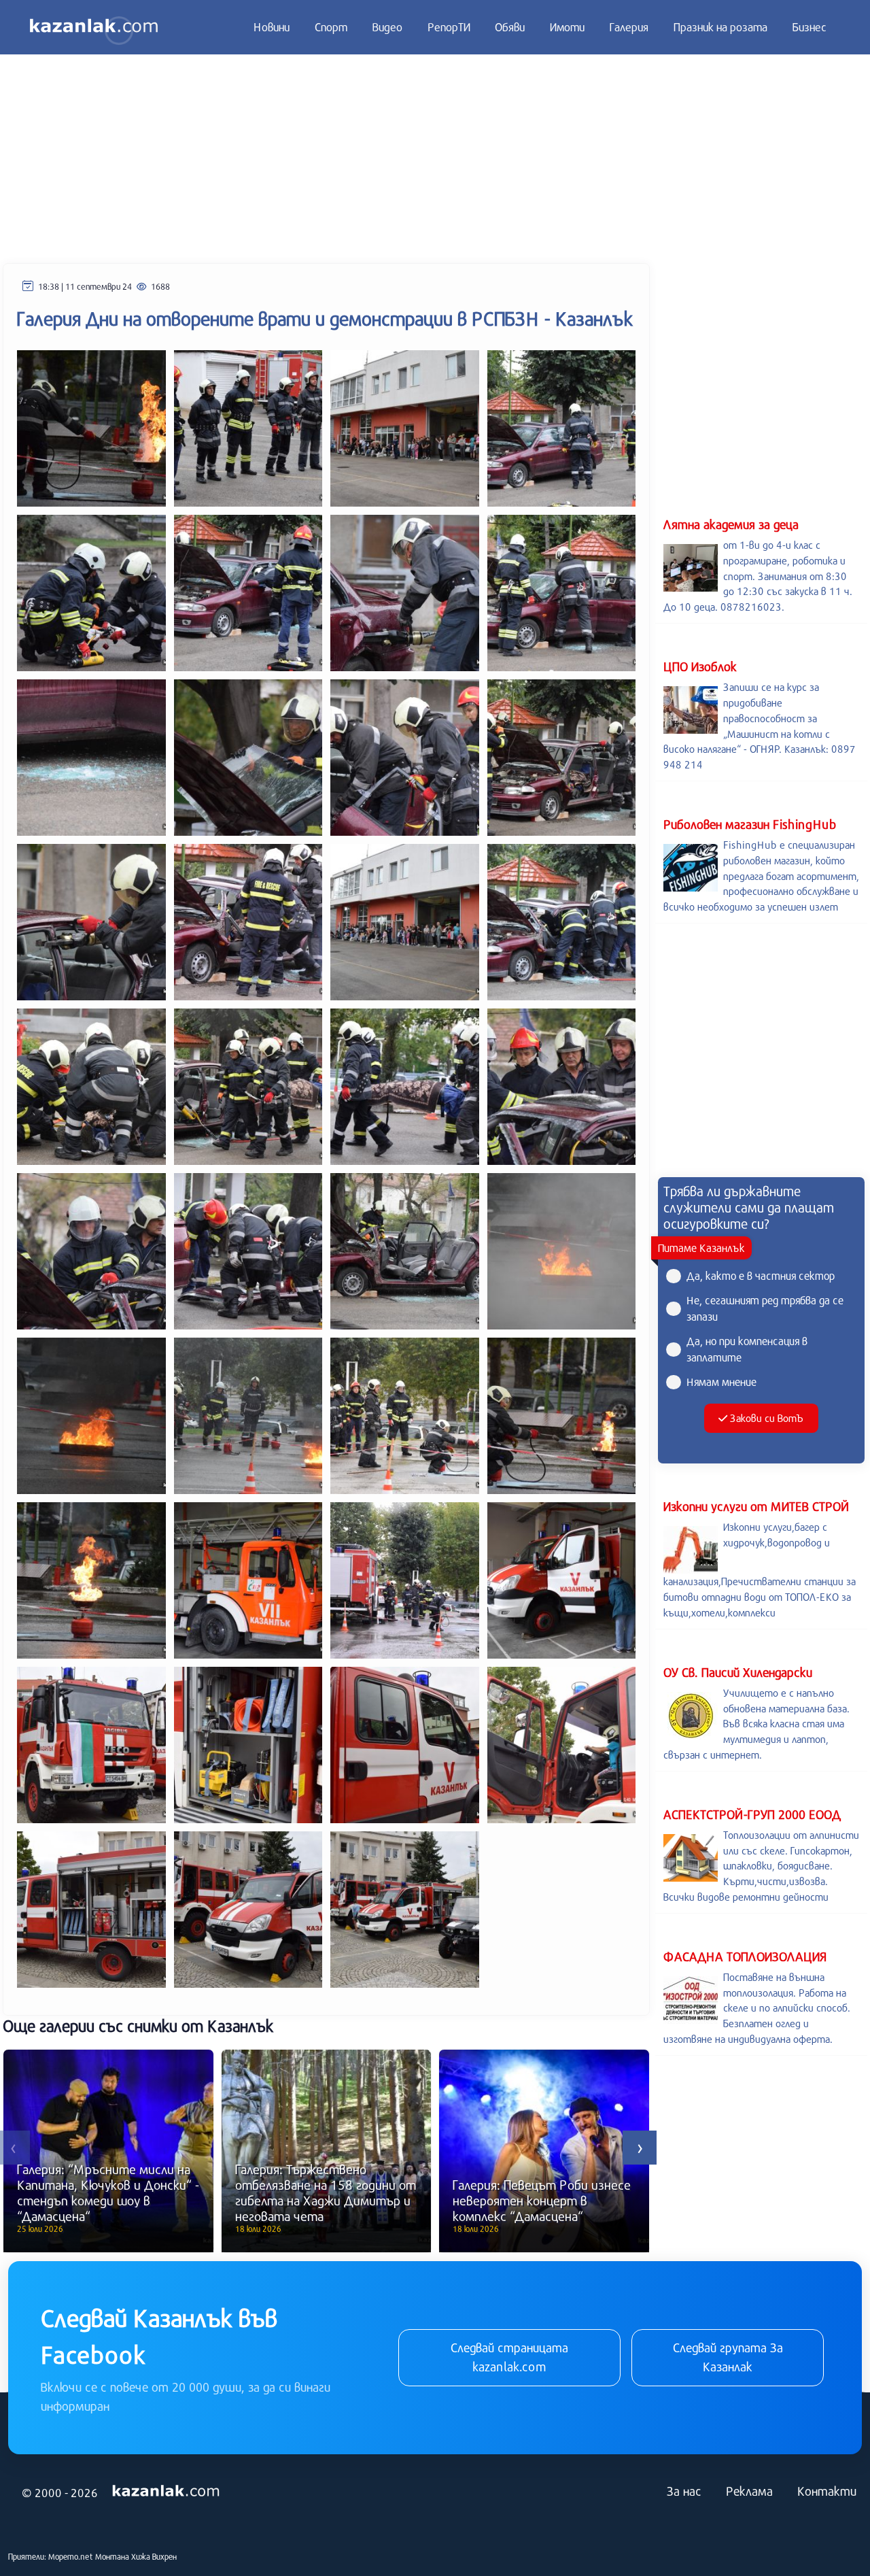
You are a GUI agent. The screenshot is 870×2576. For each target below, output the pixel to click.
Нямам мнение (721, 1382)
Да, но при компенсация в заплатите (747, 1349)
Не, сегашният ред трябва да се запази (765, 1308)
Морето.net (71, 2556)
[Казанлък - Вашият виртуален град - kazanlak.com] (94, 27)
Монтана (112, 2556)
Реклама (749, 2491)
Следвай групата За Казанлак (728, 2357)
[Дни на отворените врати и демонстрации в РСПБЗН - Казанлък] (91, 427)
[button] (640, 2148)
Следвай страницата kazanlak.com (509, 2357)
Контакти (827, 2491)
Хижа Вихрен (154, 2556)
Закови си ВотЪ (766, 1418)
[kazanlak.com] (166, 2492)
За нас (684, 2491)
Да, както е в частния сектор (761, 1275)
